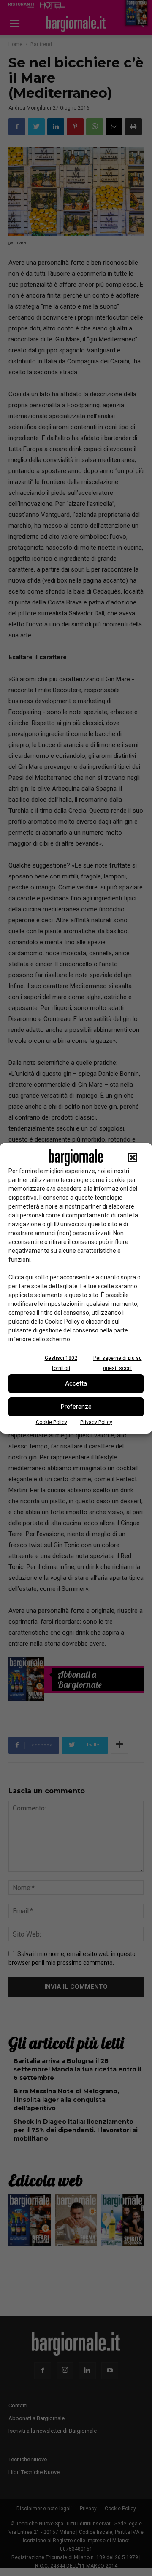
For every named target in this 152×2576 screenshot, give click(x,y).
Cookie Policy (52, 1422)
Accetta (76, 1383)
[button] (133, 1158)
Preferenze (76, 1407)
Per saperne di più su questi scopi (118, 1363)
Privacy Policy (96, 1422)
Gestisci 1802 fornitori (61, 1363)
